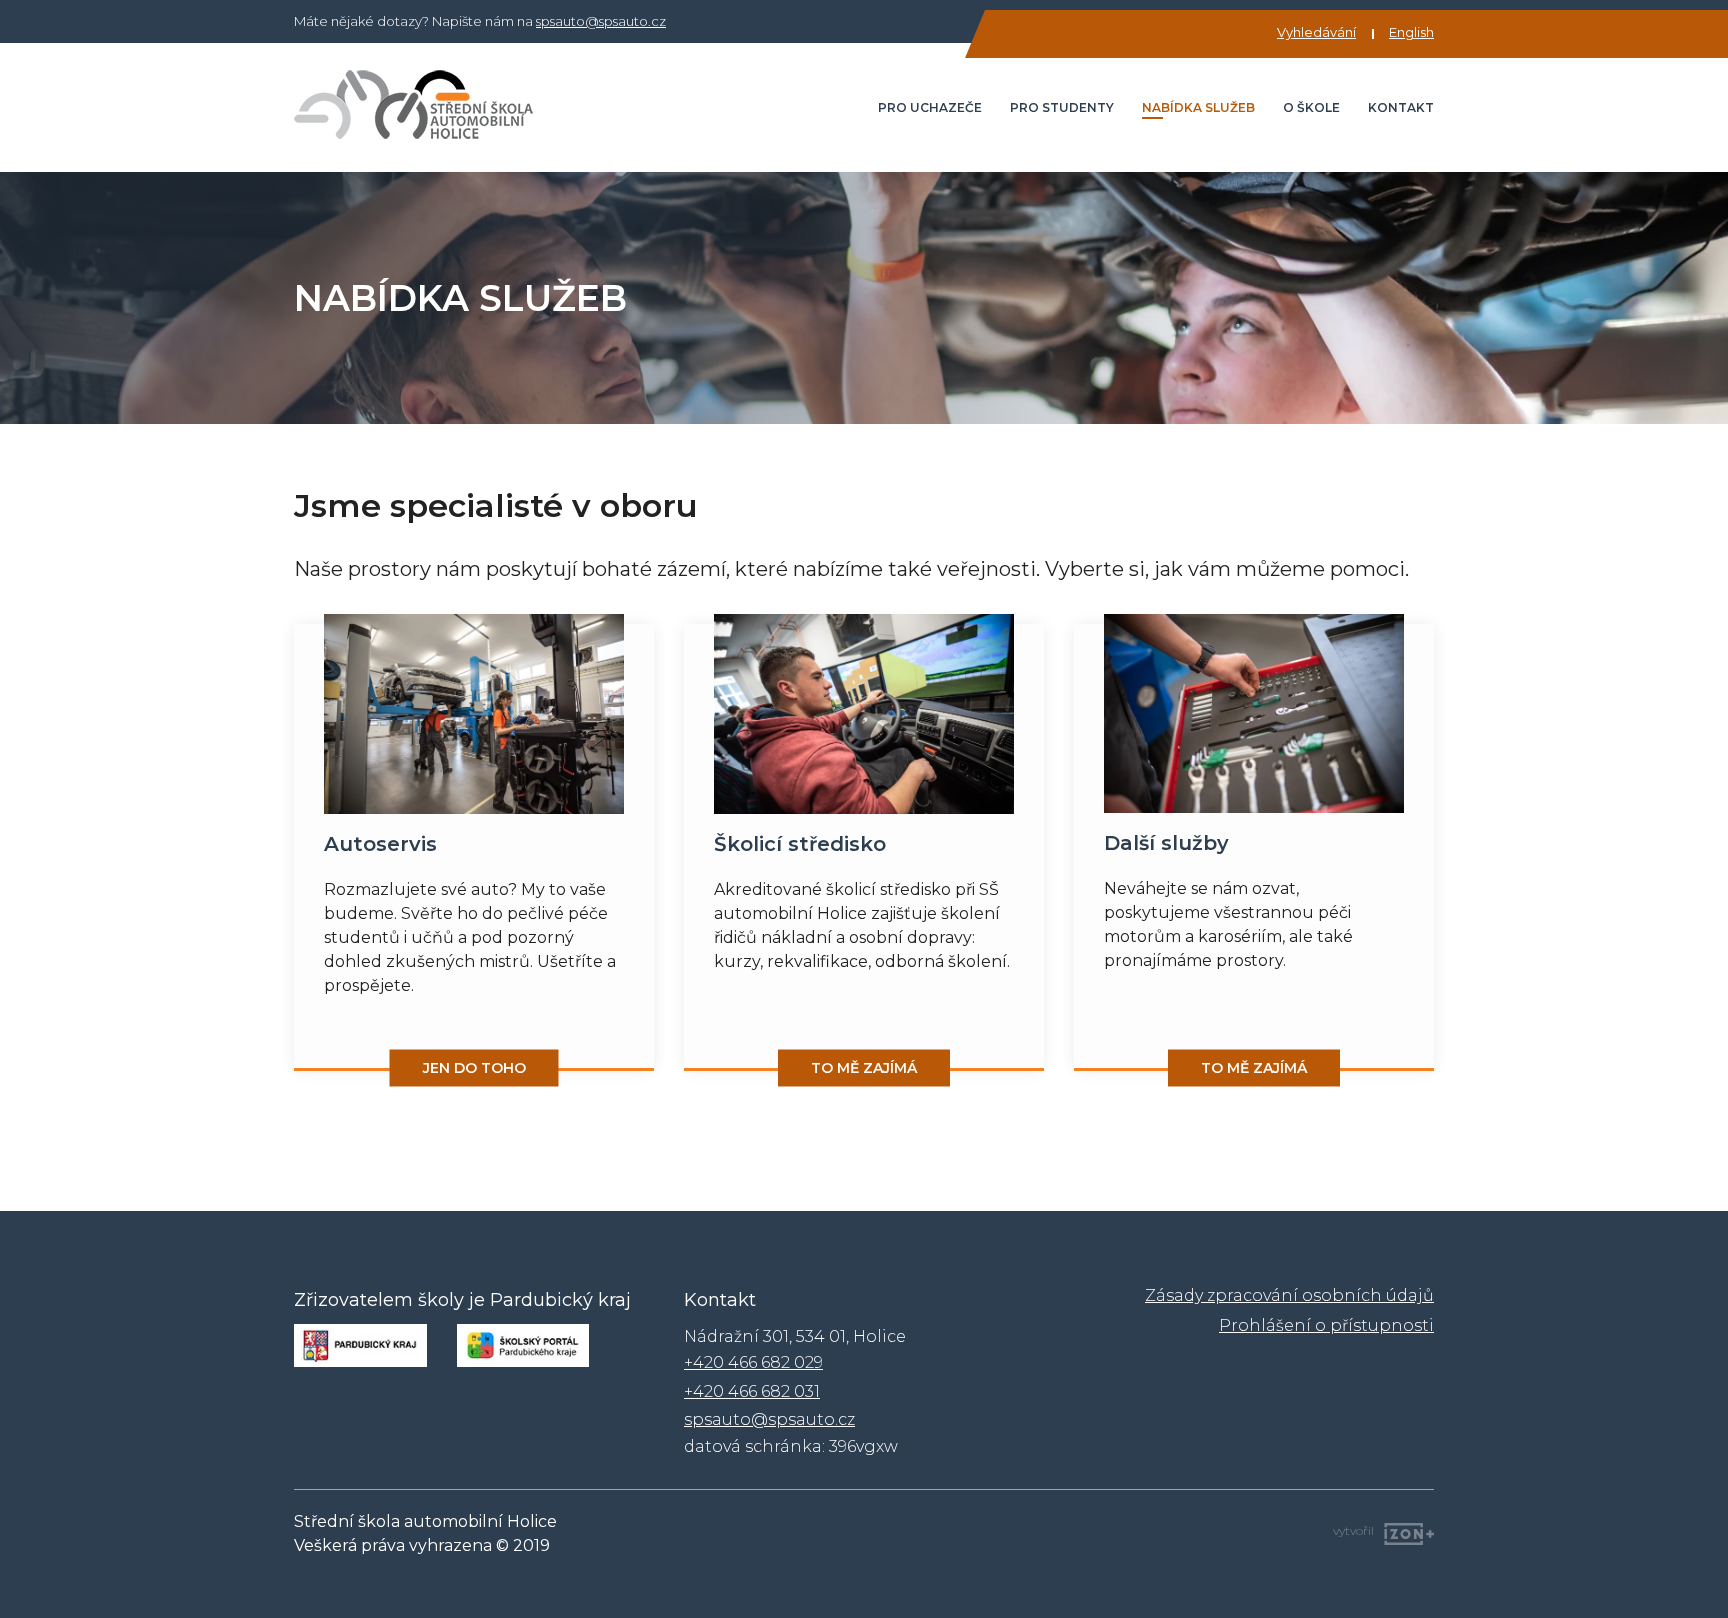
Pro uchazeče (930, 107)
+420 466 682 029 (753, 1362)
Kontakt (1401, 107)
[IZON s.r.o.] (1404, 1531)
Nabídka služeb (1198, 107)
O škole (1311, 107)
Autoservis (380, 844)
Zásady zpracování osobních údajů (1289, 1295)
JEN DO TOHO (474, 1068)
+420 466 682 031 (752, 1391)
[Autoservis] (474, 714)
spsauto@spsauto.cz (601, 21)
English (1411, 32)
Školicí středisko (800, 844)
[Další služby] (1254, 713)
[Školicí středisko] (864, 714)
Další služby (1166, 843)
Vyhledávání (1316, 32)
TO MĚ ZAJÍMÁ (864, 1068)
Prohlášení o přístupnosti (1326, 1325)
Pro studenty (1062, 107)
